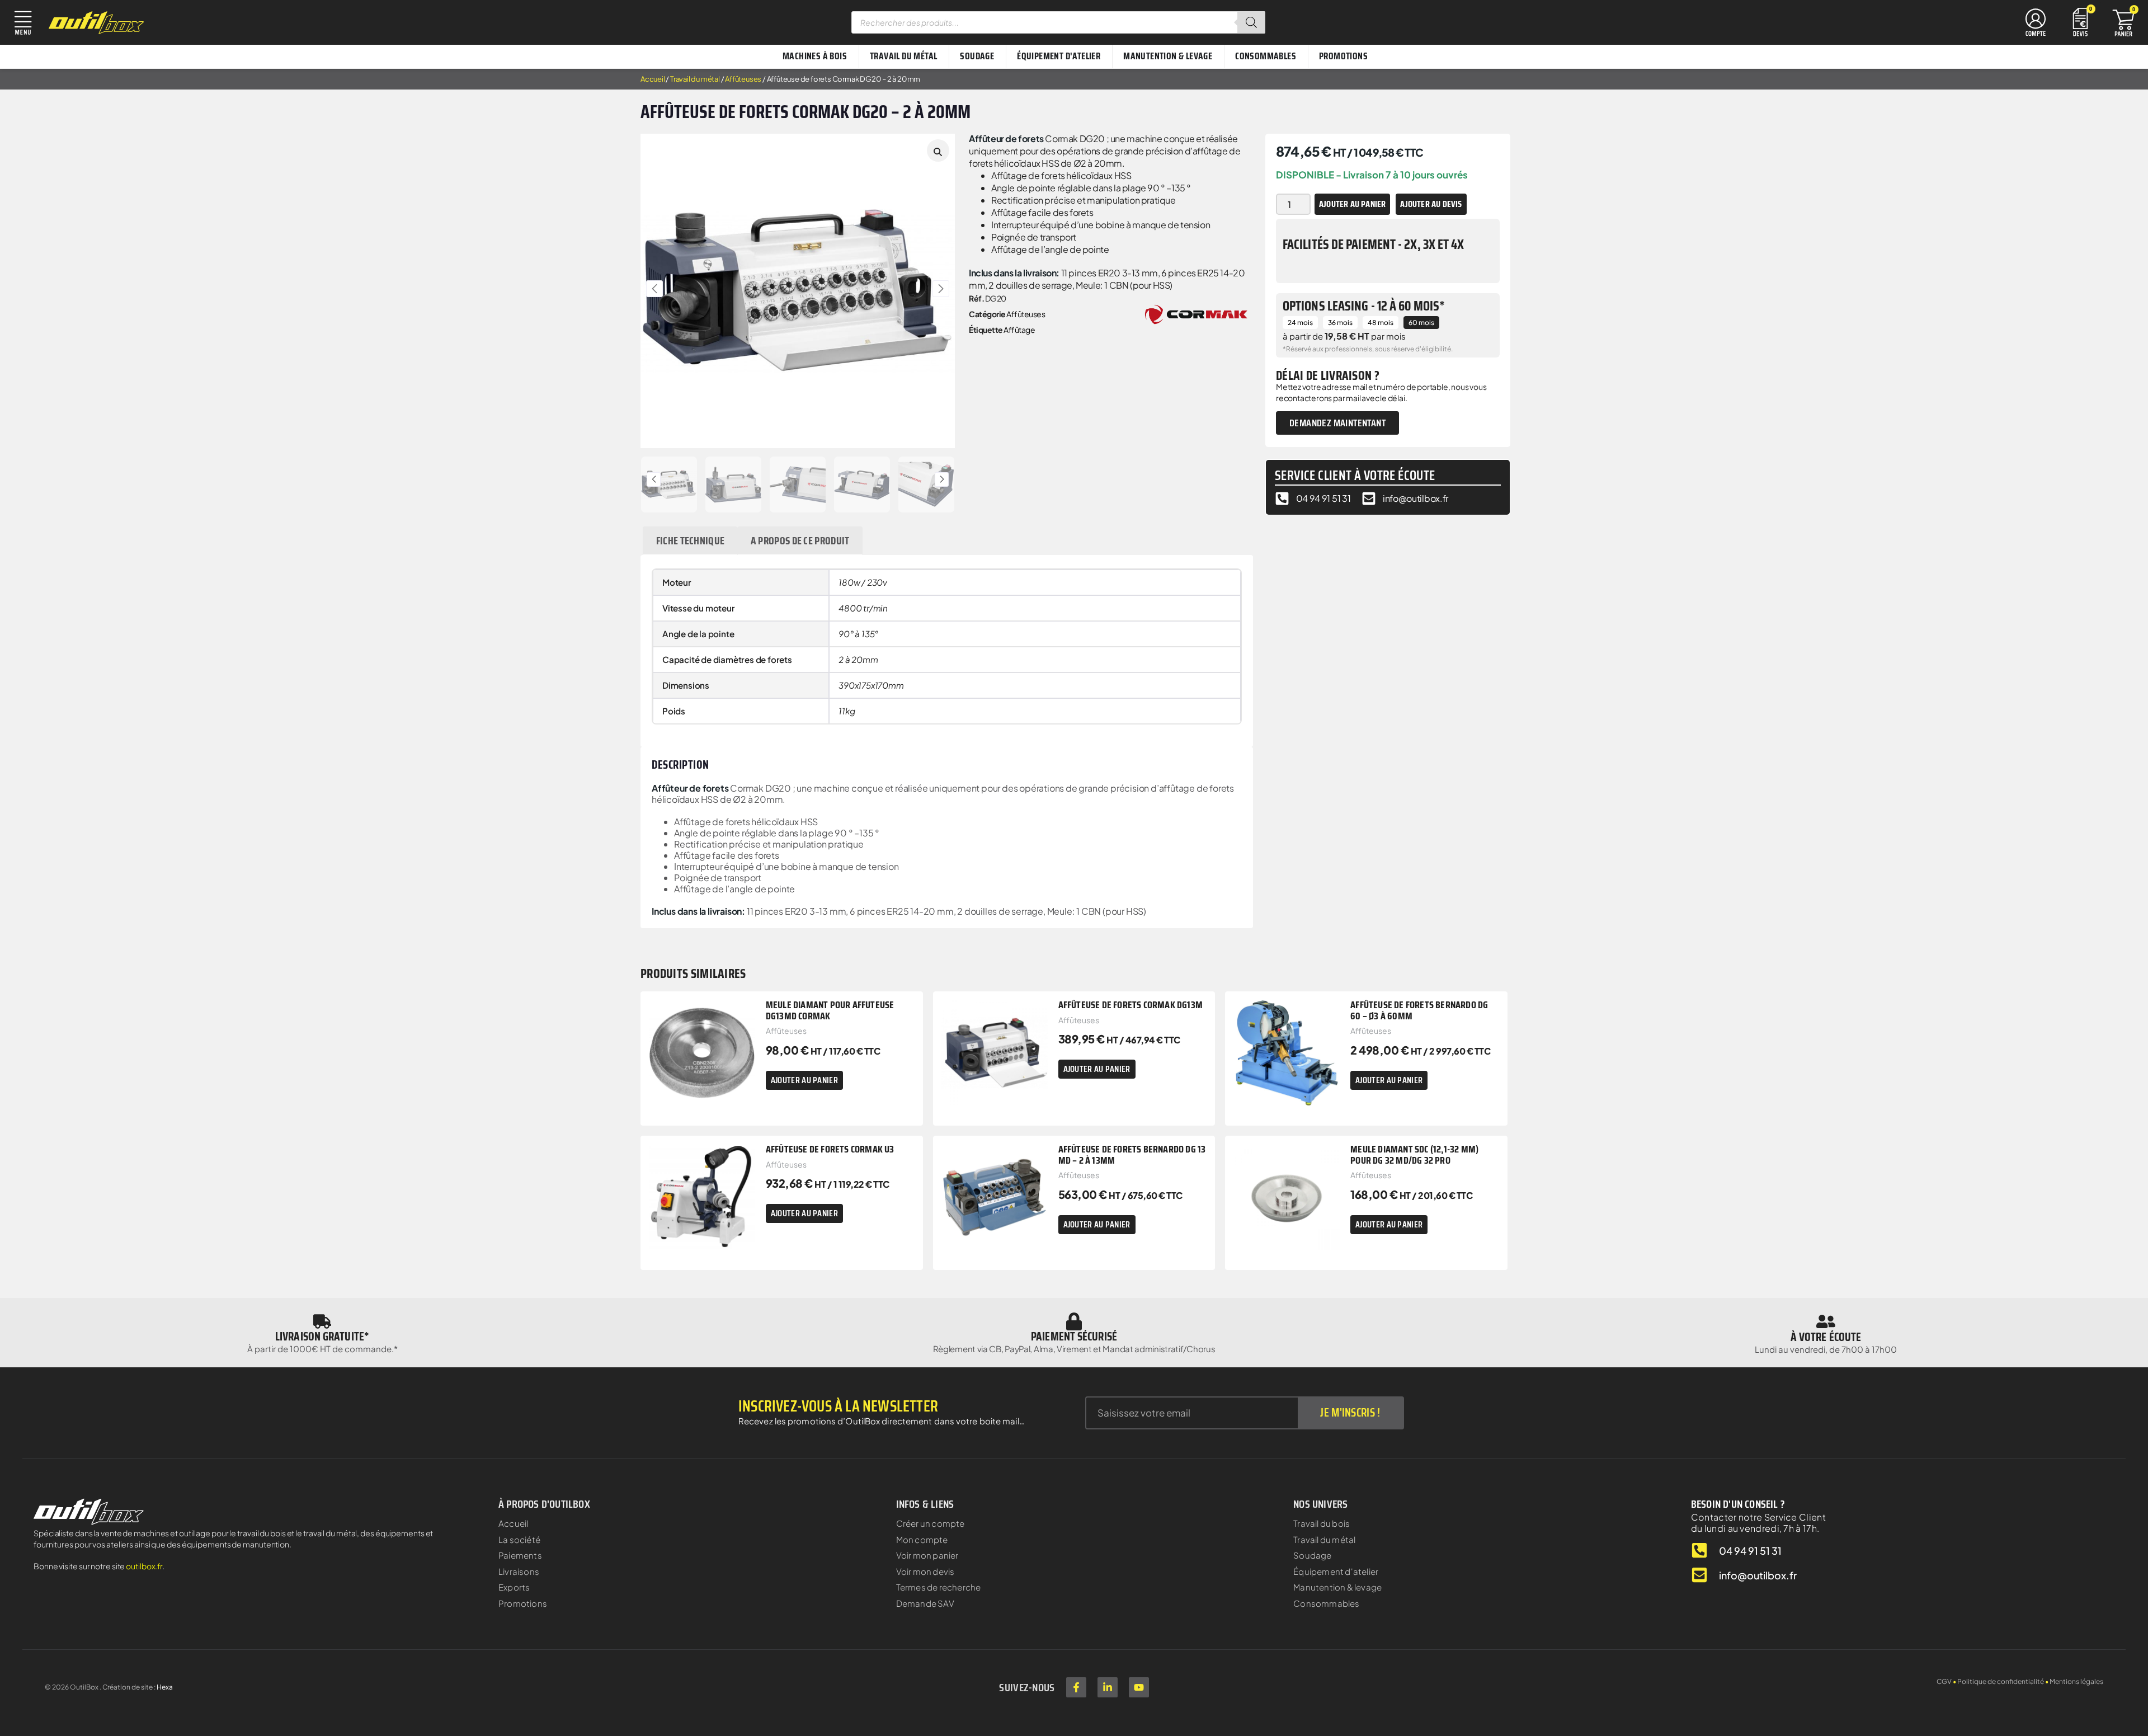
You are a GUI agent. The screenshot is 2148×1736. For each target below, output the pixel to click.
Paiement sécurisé (1074, 1336)
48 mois (1381, 323)
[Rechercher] (1251, 22)
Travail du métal (695, 79)
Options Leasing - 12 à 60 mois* (1364, 306)
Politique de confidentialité (2001, 1681)
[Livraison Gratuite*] (322, 1321)
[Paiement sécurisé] (1074, 1321)
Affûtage (1019, 330)
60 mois (1421, 323)
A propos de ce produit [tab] (800, 540)
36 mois (1340, 323)
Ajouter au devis (1431, 204)
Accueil (653, 79)
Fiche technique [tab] (691, 540)
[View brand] (1196, 313)
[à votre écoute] (1826, 1321)
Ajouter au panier (1352, 204)
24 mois (1300, 323)
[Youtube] (1139, 1687)
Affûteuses (743, 79)
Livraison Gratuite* (322, 1336)
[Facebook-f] (1076, 1687)
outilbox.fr (144, 1566)
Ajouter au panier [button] (804, 1080)
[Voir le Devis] (2080, 21)
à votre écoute (1826, 1337)
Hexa (165, 1687)
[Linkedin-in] (1108, 1687)
